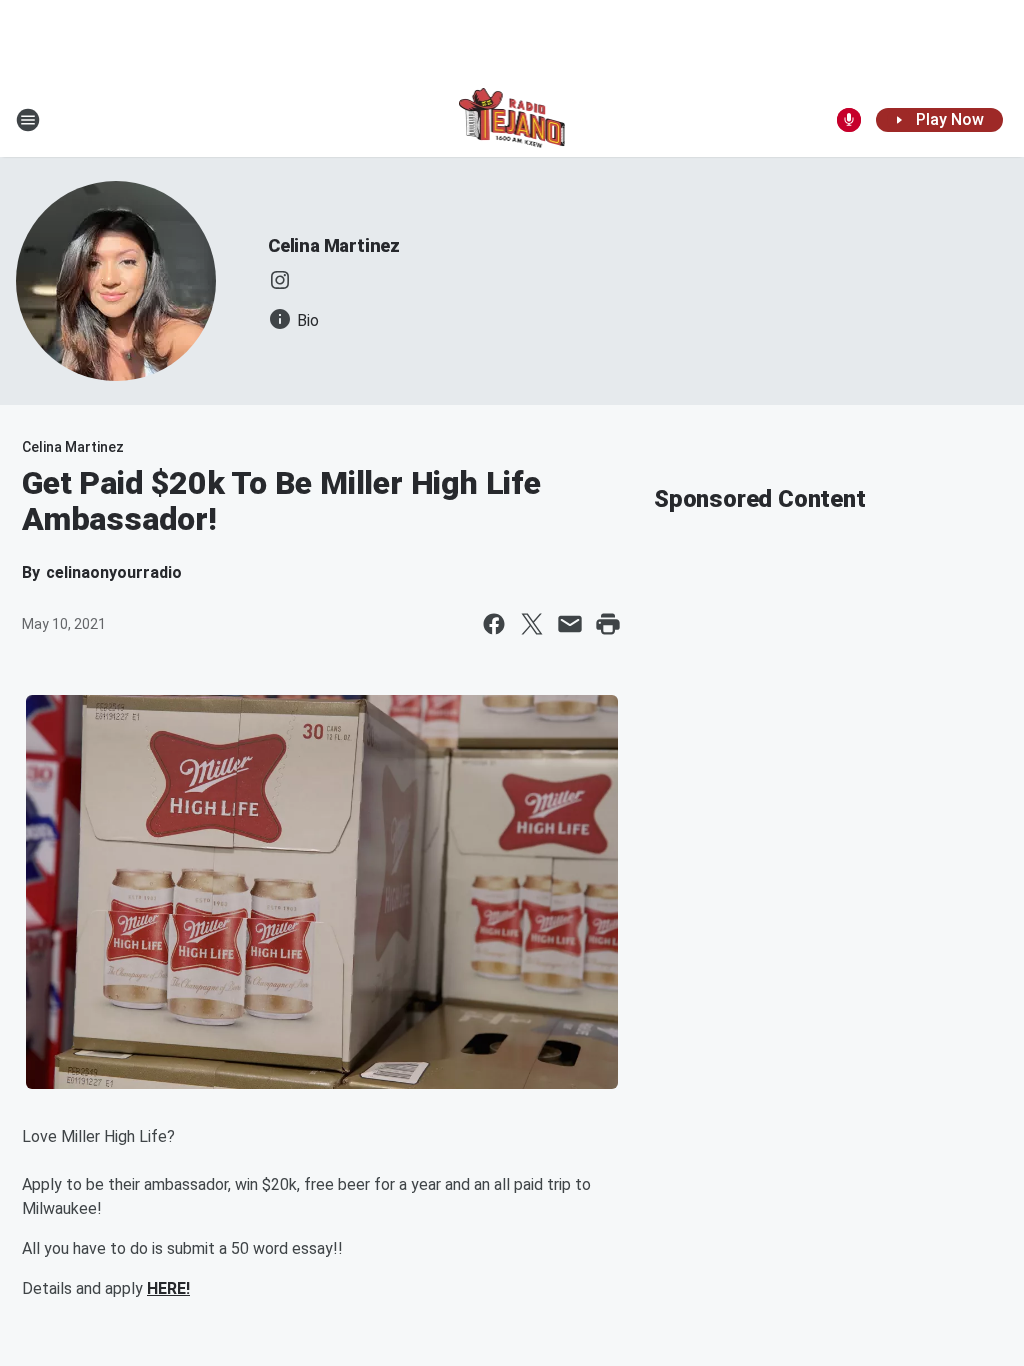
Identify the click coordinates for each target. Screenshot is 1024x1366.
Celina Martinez (334, 245)
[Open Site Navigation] (28, 120)
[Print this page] (608, 624)
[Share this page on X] (532, 624)
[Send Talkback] (849, 120)
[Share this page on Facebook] (494, 624)
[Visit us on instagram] (280, 280)
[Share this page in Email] (570, 624)
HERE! (168, 1288)
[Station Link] (512, 120)
